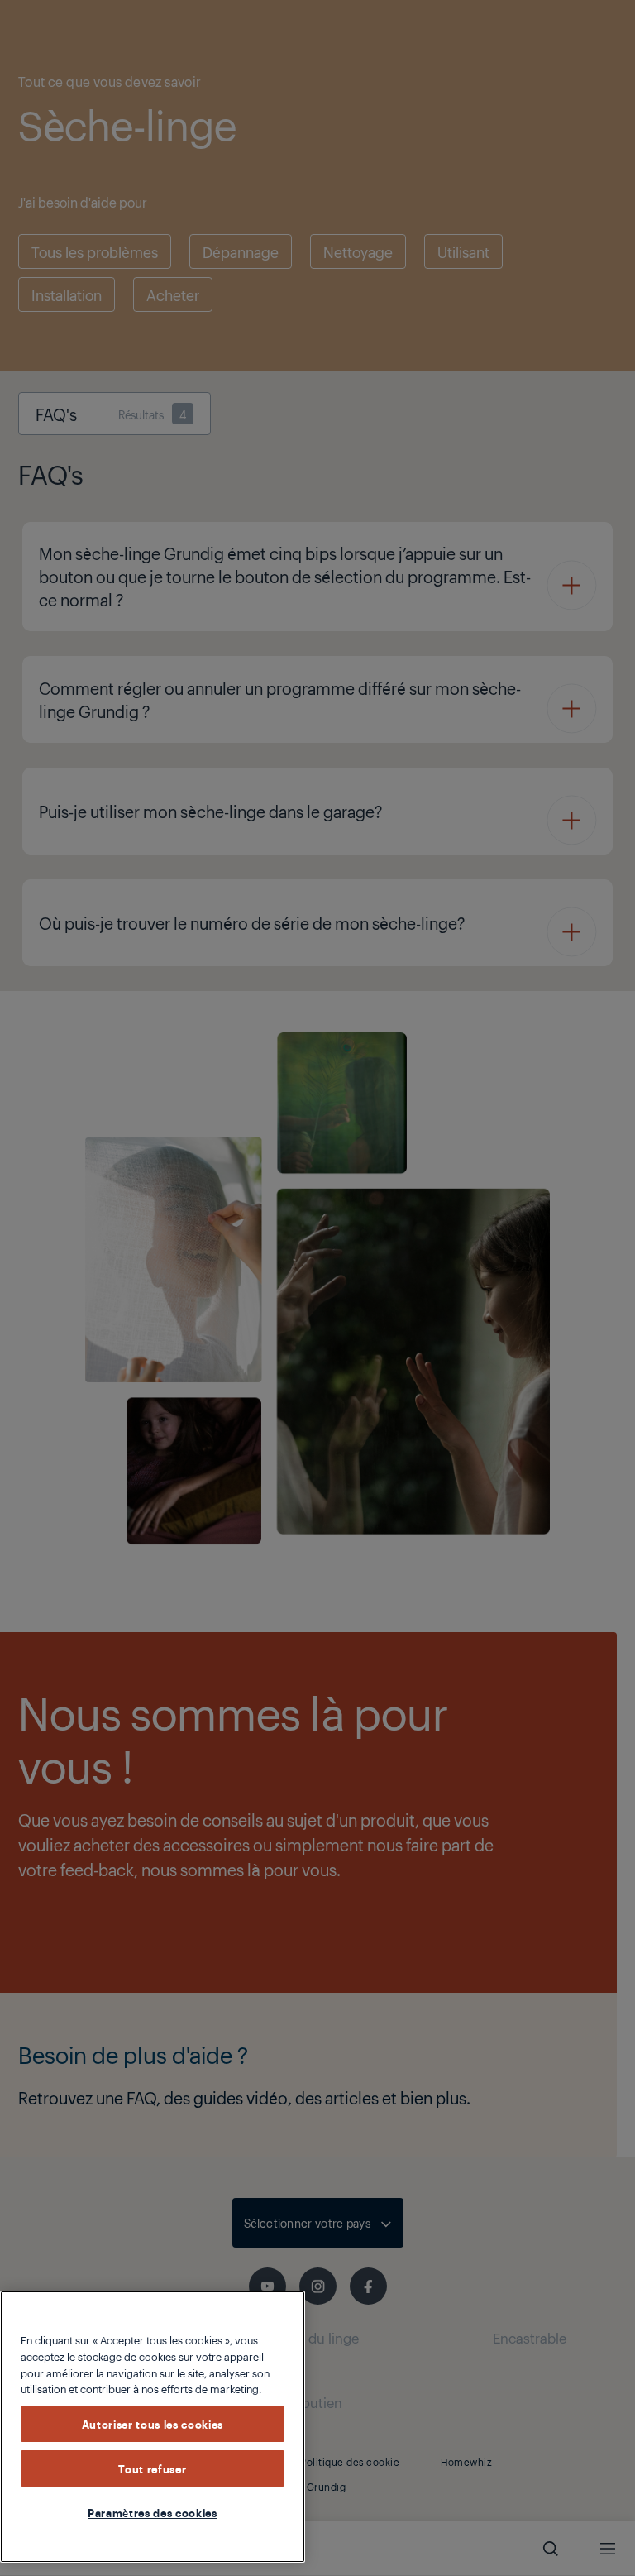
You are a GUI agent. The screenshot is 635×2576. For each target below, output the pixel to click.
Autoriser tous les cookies (153, 2424)
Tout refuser (152, 2468)
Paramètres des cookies (152, 2512)
